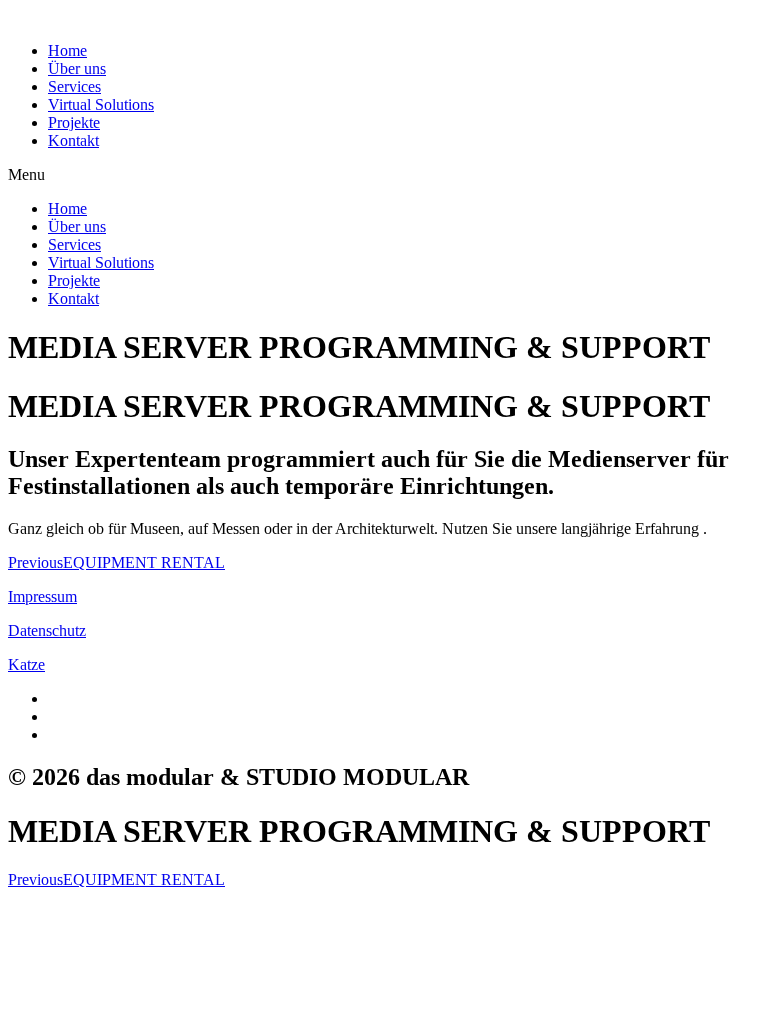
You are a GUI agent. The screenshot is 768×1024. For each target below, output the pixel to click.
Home (67, 50)
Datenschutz (47, 630)
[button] (384, 175)
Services (74, 86)
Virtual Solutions (101, 104)
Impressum (42, 596)
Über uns (77, 68)
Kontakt (73, 140)
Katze (26, 664)
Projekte (74, 122)
